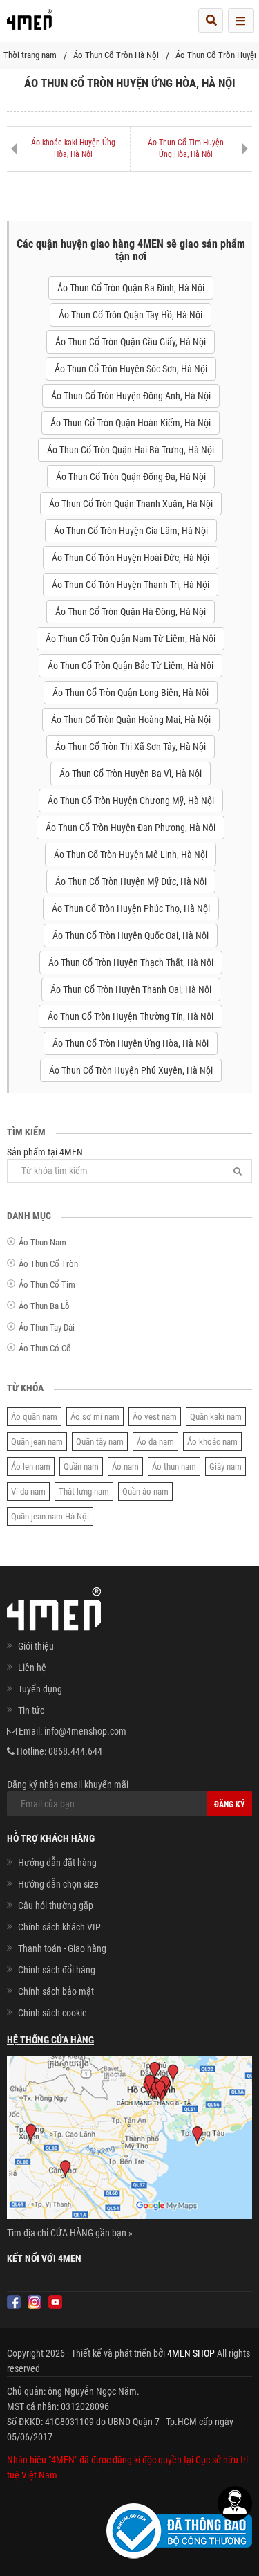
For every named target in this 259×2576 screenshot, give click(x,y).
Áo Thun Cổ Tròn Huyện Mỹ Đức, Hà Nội (131, 881)
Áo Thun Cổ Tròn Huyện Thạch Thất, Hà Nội (131, 962)
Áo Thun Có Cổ (45, 1348)
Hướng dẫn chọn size (58, 1884)
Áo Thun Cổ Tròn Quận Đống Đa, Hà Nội (131, 477)
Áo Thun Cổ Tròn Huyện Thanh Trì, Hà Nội (131, 585)
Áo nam (125, 1467)
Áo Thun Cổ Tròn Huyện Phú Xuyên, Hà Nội (131, 1070)
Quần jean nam (37, 1442)
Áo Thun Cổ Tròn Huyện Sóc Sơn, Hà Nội (131, 369)
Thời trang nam (30, 55)
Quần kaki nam (216, 1417)
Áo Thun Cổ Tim (47, 1285)
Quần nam (81, 1467)
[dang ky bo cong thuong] (179, 2530)
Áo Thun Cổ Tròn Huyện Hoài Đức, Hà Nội (131, 558)
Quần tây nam (100, 1442)
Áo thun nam (174, 1467)
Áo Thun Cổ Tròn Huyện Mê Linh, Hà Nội (131, 855)
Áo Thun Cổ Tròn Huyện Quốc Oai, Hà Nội (131, 935)
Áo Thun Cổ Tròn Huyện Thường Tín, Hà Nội (131, 1016)
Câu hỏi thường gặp (56, 1906)
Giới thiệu (36, 1646)
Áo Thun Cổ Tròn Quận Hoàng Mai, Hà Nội (131, 720)
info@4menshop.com (85, 1731)
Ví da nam (28, 1491)
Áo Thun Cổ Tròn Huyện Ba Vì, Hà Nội (131, 774)
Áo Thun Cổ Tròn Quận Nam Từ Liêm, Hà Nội (131, 639)
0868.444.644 (75, 1751)
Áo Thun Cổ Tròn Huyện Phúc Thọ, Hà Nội (131, 908)
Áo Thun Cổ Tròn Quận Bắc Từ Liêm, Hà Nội (131, 666)
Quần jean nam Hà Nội (50, 1516)
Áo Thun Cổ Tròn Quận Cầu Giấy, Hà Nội (131, 342)
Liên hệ (32, 1668)
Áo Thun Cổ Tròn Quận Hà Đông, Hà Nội (131, 612)
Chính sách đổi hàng (57, 1970)
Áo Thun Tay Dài (47, 1327)
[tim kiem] (211, 20)
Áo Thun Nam (42, 1242)
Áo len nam (31, 1467)
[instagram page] (35, 2302)
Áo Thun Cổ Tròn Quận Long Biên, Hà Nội (131, 693)
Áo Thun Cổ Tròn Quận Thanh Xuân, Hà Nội (131, 504)
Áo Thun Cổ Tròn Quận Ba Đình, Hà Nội (131, 288)
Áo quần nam (34, 1417)
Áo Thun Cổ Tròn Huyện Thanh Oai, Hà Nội (131, 989)
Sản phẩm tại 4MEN (45, 1152)
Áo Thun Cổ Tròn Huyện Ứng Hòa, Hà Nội (131, 1043)
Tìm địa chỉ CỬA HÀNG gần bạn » (70, 2233)
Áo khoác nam (212, 1442)
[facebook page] (14, 2302)
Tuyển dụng (40, 1689)
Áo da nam (155, 1442)
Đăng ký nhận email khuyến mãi (68, 1784)
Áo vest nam (155, 1417)
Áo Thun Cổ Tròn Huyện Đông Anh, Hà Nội (131, 396)
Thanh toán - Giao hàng (62, 1948)
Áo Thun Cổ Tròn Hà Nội (116, 55)
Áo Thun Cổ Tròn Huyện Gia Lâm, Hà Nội (131, 531)
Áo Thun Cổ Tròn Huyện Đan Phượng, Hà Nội (131, 828)
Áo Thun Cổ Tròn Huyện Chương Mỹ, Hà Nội (131, 801)
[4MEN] (29, 24)
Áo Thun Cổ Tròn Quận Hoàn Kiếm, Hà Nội (131, 423)
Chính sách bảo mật (56, 1991)
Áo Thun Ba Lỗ (44, 1306)
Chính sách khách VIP (59, 1927)
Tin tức (31, 1710)
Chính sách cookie (52, 2013)
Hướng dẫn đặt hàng (57, 1863)
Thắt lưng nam (84, 1491)
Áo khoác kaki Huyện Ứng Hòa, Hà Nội (73, 148)
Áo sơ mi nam (95, 1417)
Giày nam (226, 1467)
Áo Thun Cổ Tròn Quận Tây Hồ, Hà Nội (131, 315)
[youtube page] (55, 2302)
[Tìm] (238, 1171)
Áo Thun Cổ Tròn (48, 1264)
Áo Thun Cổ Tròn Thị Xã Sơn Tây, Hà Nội (131, 747)
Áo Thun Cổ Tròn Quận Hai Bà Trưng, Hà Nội (131, 450)
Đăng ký (230, 1805)
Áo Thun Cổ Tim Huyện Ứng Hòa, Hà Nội (186, 148)
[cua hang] (129, 2140)
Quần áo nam (145, 1491)
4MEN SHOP (191, 2353)
